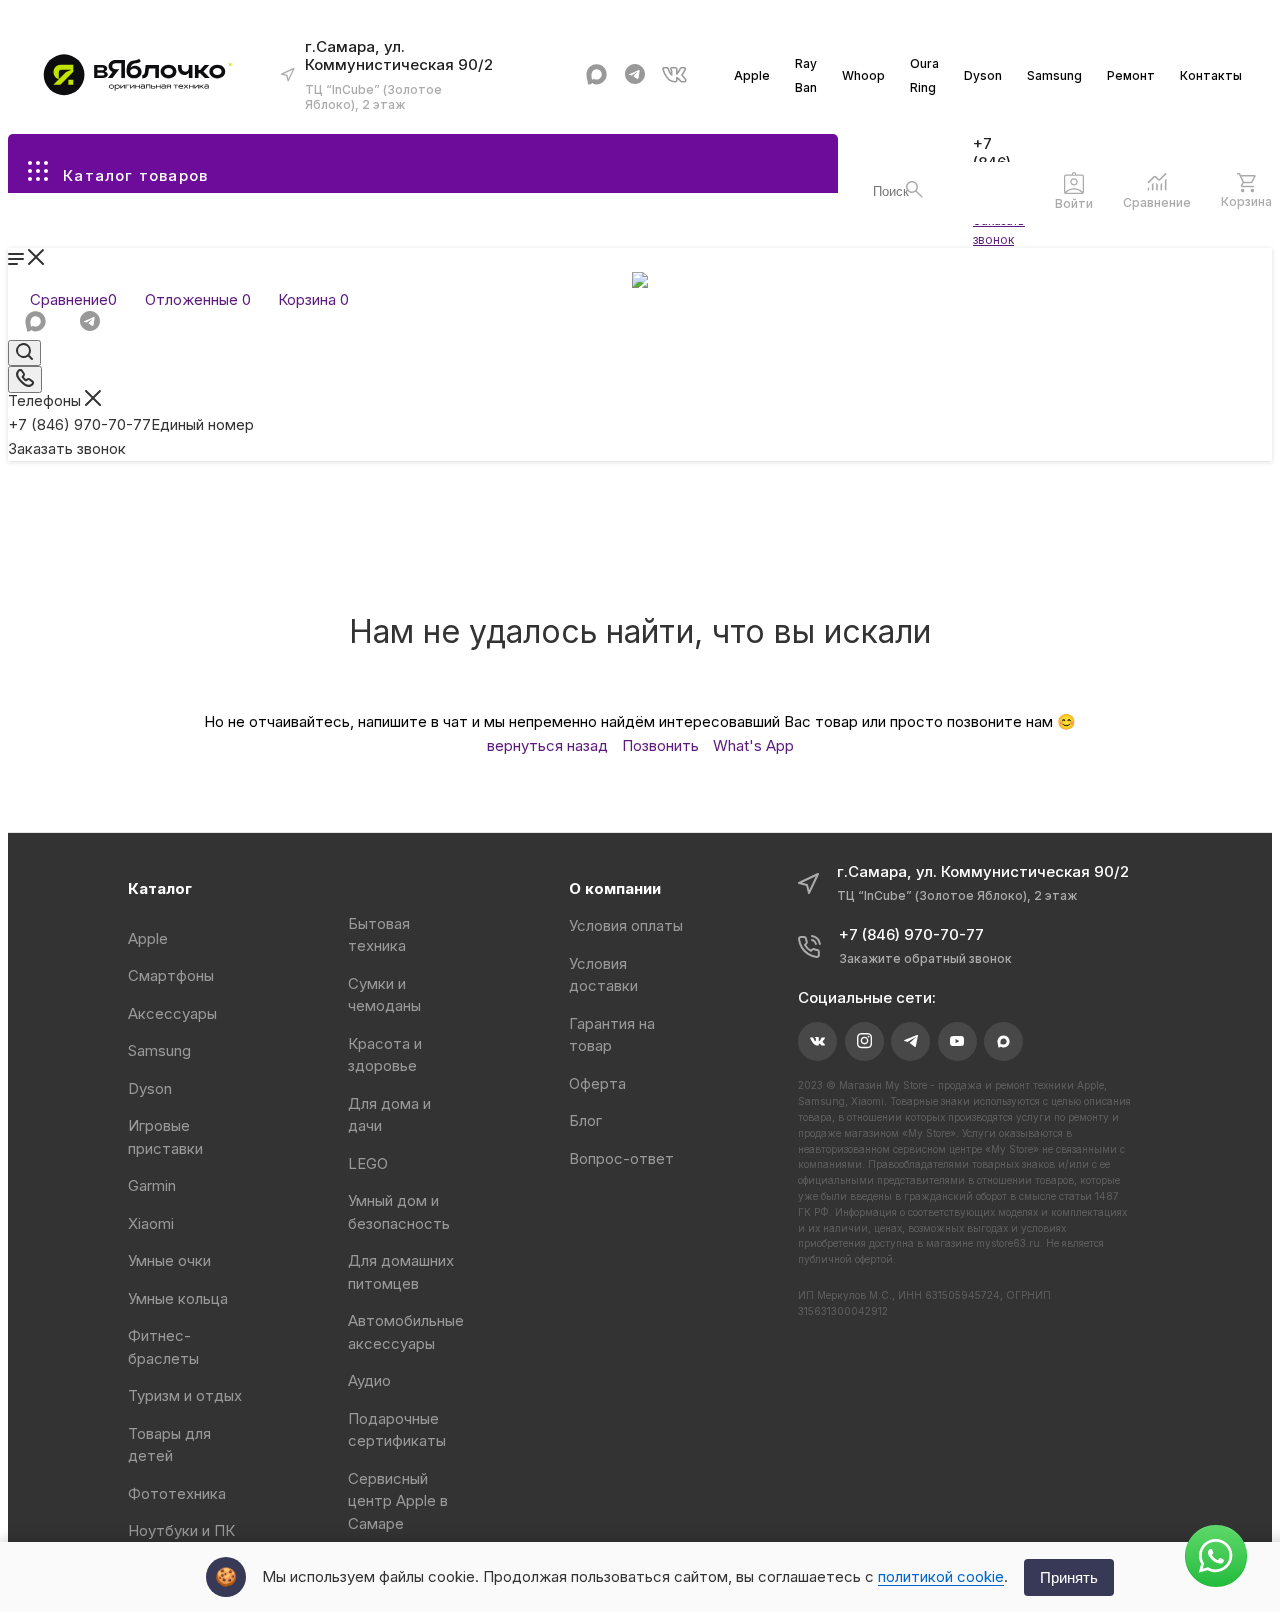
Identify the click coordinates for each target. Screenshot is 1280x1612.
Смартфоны (171, 975)
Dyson (983, 75)
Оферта (597, 1083)
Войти (1074, 203)
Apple (752, 75)
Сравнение (1157, 202)
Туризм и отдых (185, 1395)
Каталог (160, 888)
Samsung (1054, 75)
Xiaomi (151, 1223)
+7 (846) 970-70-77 (131, 424)
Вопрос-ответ (621, 1158)
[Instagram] (864, 1041)
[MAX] (596, 74)
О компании (615, 888)
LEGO (368, 1163)
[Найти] (914, 189)
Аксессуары (172, 1013)
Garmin (152, 1185)
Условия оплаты (626, 925)
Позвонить (660, 745)
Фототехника (177, 1493)
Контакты (1211, 75)
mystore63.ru (1008, 1243)
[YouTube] (957, 1041)
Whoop (863, 75)
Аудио (369, 1380)
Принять (1069, 1577)
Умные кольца (178, 1298)
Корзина (1246, 201)
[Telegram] (635, 74)
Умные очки (169, 1260)
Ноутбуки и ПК (181, 1530)
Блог (585, 1120)
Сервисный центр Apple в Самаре (398, 1501)
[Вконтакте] (674, 74)
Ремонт (1131, 75)
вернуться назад (547, 745)
